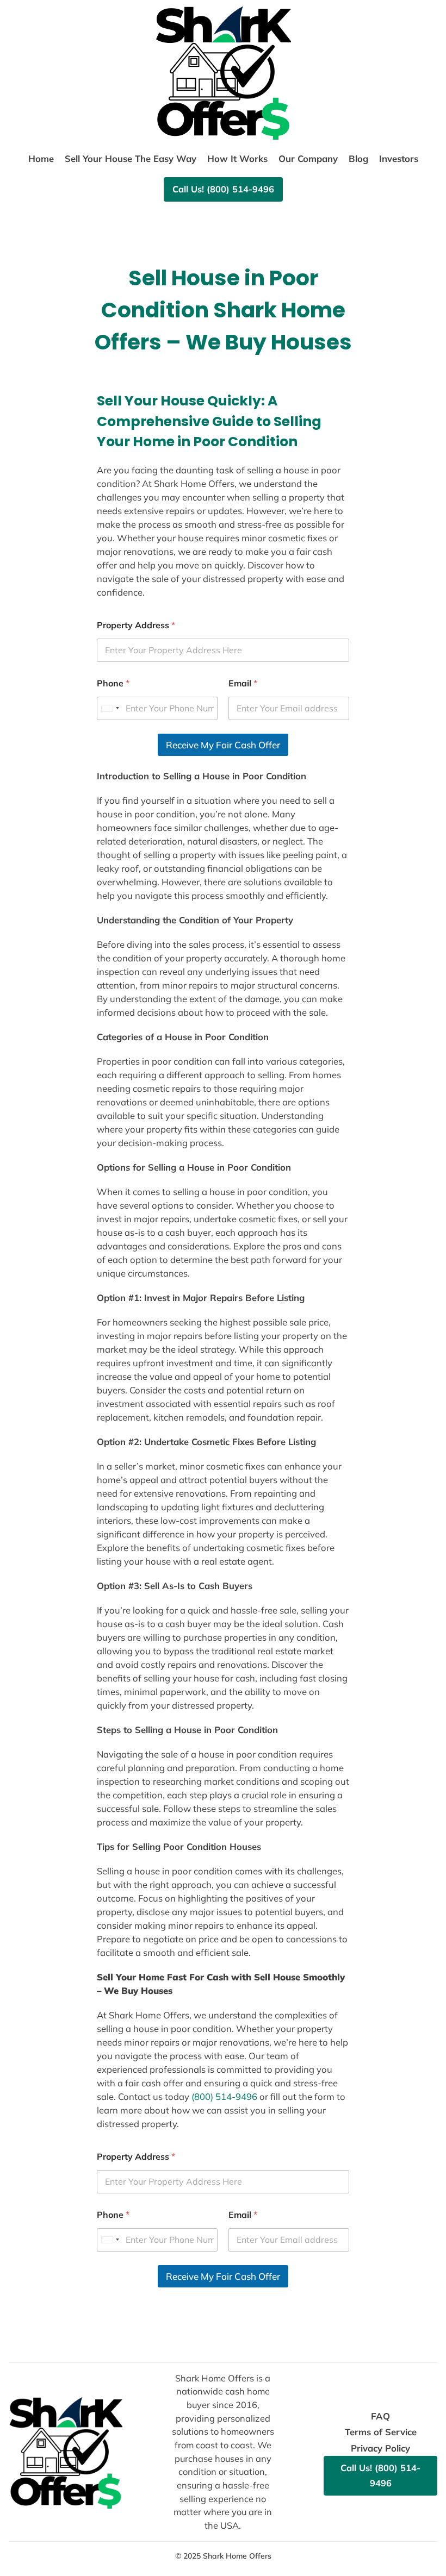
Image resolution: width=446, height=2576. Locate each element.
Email (243, 683)
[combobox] (110, 708)
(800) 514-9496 (224, 2096)
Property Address (136, 625)
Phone (113, 683)
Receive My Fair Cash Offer (223, 745)
